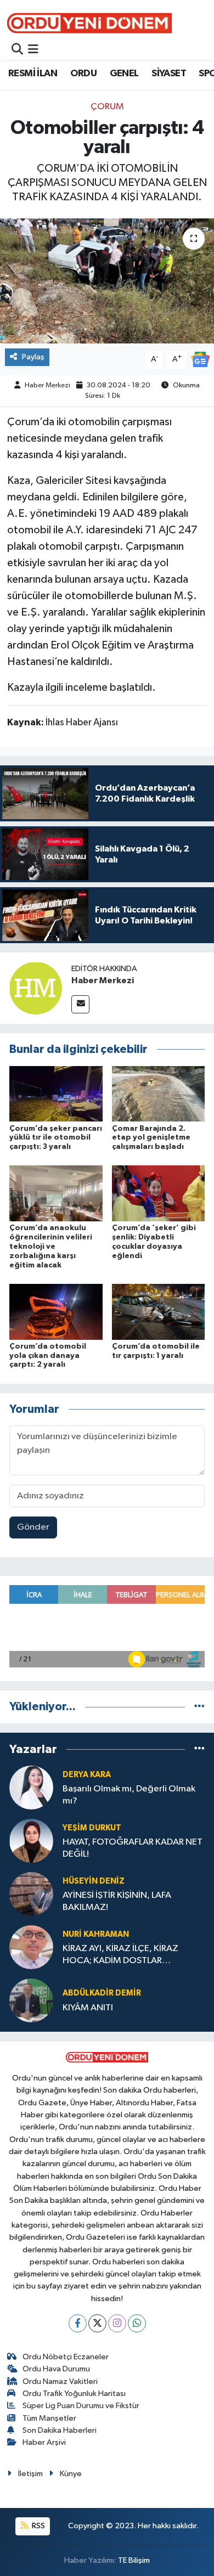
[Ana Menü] (33, 50)
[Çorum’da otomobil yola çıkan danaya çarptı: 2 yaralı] (56, 1312)
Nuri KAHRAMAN (96, 1934)
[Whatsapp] (137, 2323)
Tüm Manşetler (49, 2418)
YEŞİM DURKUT (92, 1828)
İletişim (30, 2474)
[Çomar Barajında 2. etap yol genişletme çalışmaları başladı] (159, 1094)
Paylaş (33, 357)
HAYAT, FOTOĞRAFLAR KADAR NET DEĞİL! (133, 1848)
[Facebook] (78, 2323)
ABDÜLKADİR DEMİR (102, 1993)
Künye (71, 2474)
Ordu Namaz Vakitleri (60, 2381)
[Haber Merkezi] (36, 988)
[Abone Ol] (200, 359)
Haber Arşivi (44, 2442)
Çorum (107, 107)
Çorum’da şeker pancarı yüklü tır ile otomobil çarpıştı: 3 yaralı (56, 1138)
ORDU (84, 74)
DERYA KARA (87, 1775)
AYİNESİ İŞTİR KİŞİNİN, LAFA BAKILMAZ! (117, 1901)
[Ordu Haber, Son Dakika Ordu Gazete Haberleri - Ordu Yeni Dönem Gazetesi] (89, 23)
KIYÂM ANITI (88, 2008)
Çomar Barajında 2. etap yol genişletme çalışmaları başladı (151, 1138)
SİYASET (169, 74)
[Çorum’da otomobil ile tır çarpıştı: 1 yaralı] (159, 1312)
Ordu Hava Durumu (56, 2369)
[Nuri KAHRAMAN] (31, 1947)
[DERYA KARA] (31, 1787)
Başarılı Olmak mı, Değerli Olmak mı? (129, 1795)
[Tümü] (199, 1707)
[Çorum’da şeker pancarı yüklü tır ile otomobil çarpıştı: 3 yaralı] (56, 1094)
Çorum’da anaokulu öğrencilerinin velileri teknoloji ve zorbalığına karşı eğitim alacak (51, 1246)
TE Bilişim (134, 2560)
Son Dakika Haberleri (60, 2430)
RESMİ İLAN (33, 74)
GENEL (124, 74)
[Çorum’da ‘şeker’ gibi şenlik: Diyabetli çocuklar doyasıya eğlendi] (159, 1193)
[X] (97, 2323)
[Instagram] (117, 2323)
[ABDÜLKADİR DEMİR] (31, 2000)
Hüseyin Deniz (94, 1881)
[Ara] (17, 50)
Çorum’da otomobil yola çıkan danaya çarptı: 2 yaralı (48, 1356)
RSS (38, 2526)
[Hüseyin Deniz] (31, 1894)
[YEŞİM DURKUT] (31, 1841)
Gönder (33, 1527)
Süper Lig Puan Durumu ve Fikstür (81, 2406)
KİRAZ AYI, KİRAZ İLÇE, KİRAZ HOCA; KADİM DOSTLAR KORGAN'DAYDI (120, 1955)
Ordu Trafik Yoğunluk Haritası (74, 2394)
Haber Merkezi (47, 385)
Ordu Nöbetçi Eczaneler (66, 2357)
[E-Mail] (80, 1004)
